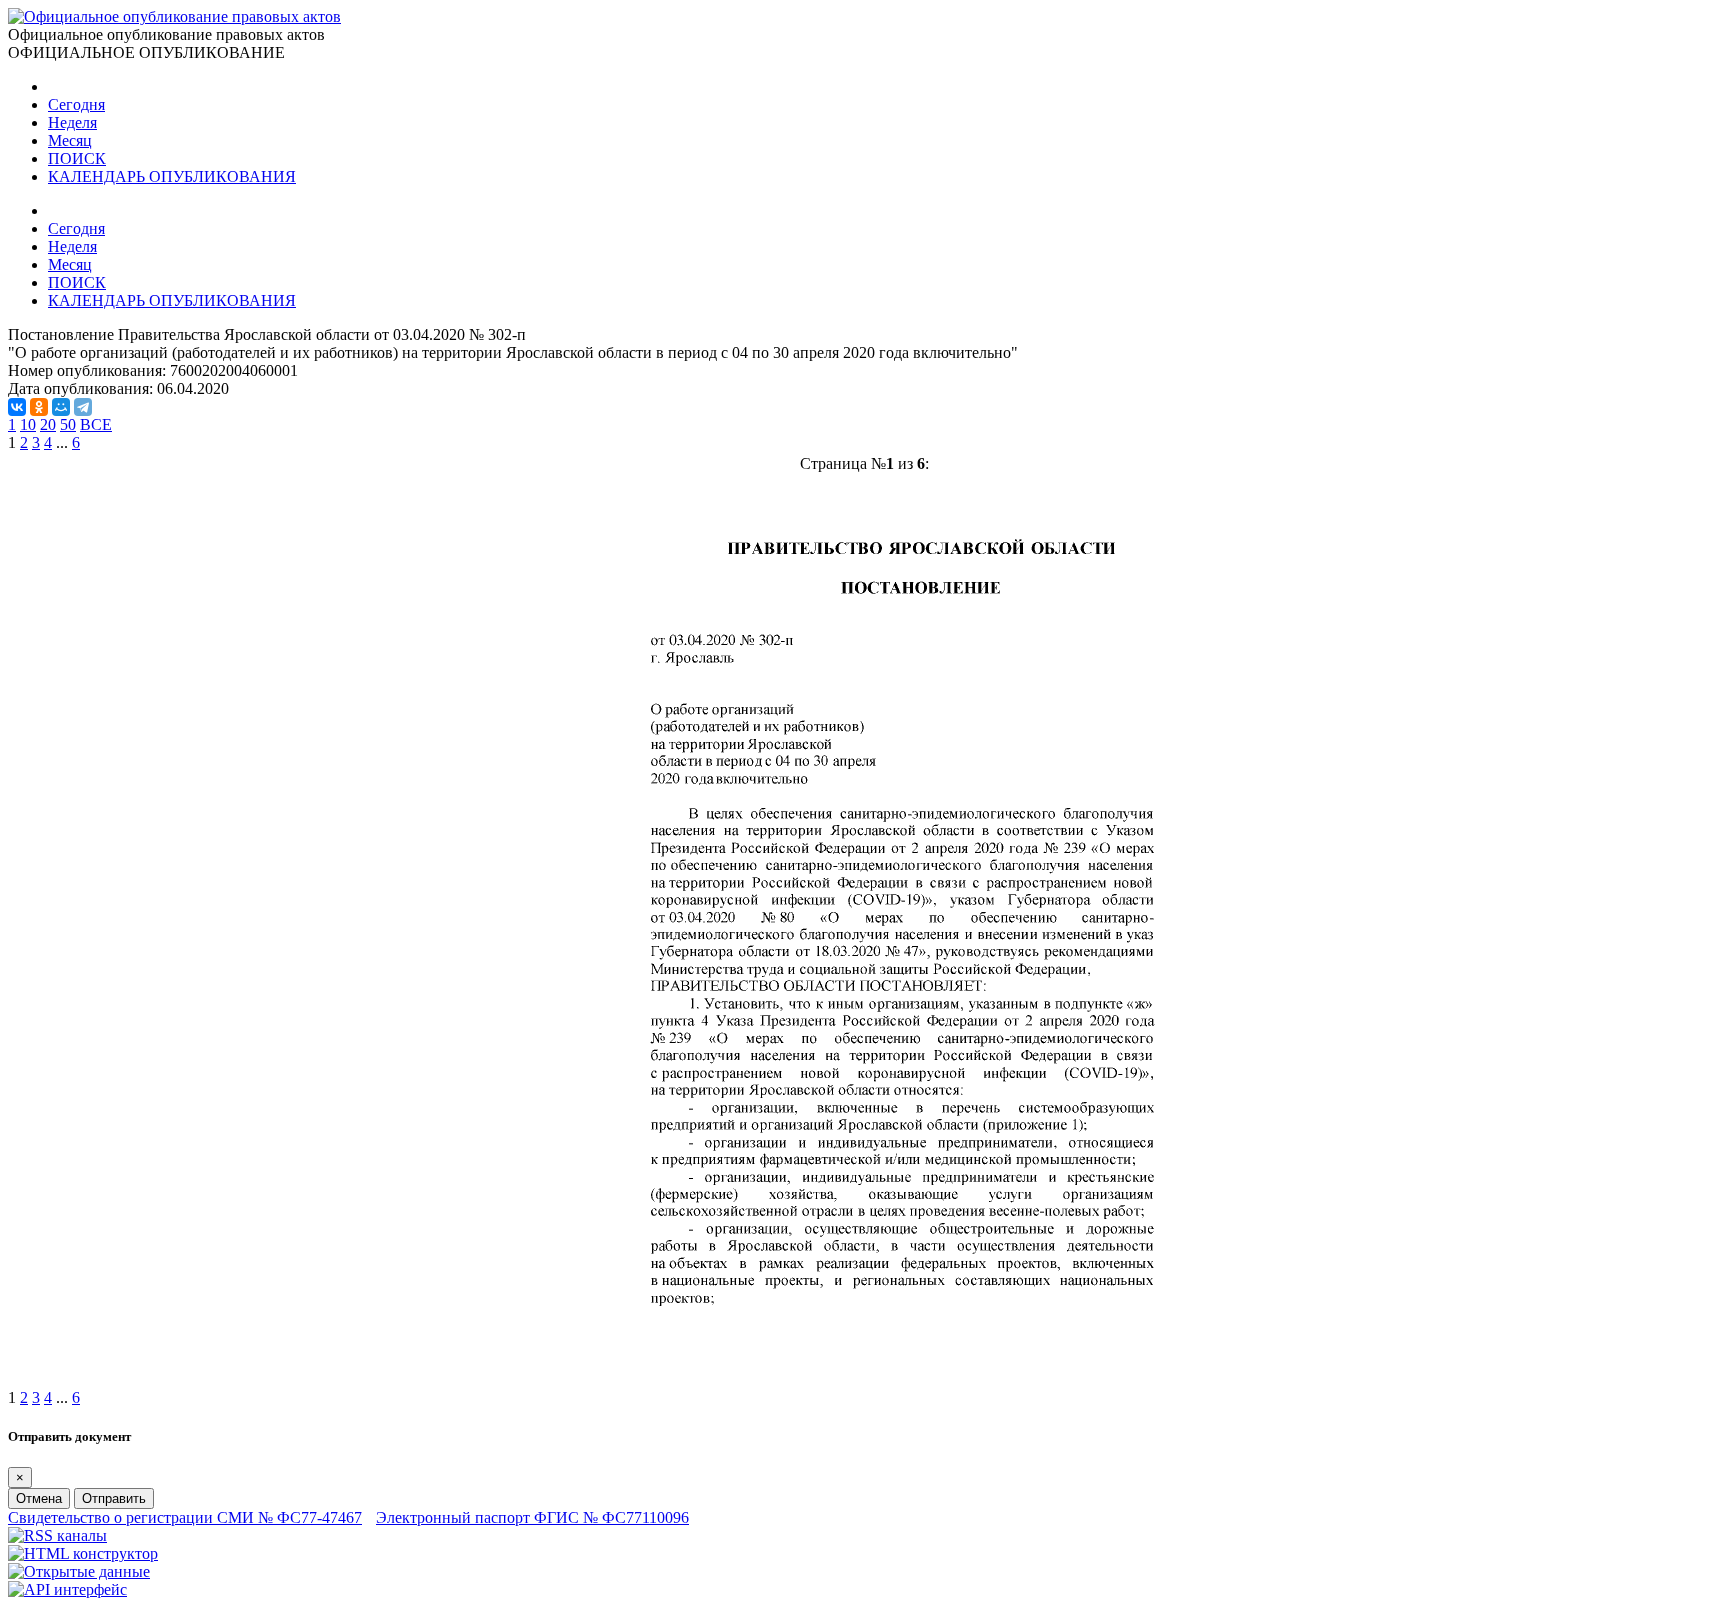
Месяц (70, 140)
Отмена (39, 1498)
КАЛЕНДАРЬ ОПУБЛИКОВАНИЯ (172, 176)
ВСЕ (96, 424)
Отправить (114, 1498)
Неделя (72, 122)
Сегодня (76, 104)
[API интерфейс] (67, 1589)
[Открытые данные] (79, 1571)
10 (28, 424)
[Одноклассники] (39, 407)
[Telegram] (83, 407)
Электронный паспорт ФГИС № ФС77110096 (532, 1517)
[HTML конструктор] (83, 1553)
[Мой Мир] (61, 407)
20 (48, 424)
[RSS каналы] (57, 1535)
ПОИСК (77, 158)
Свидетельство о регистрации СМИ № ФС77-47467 (185, 1517)
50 (68, 424)
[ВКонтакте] (17, 407)
